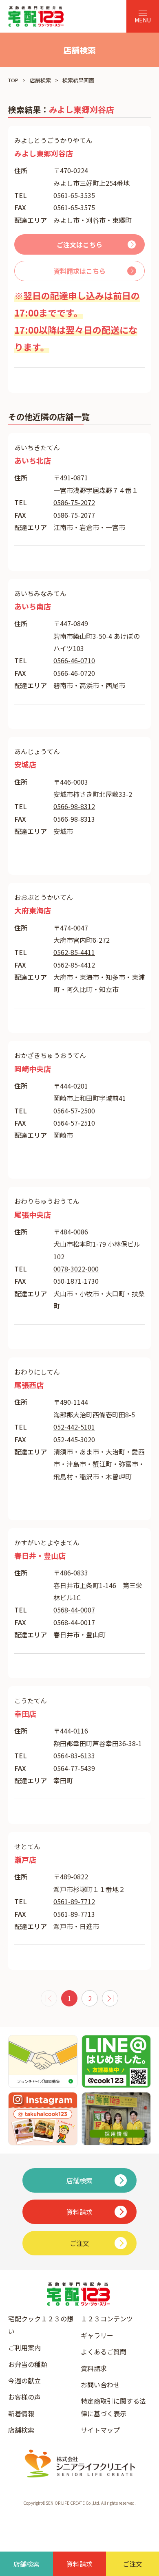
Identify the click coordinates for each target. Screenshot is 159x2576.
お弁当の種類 (28, 2364)
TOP (13, 80)
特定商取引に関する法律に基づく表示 (113, 2407)
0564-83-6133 (74, 1755)
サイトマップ (100, 2430)
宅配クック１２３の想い (41, 2325)
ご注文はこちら (79, 244)
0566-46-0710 (74, 660)
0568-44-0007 (74, 1610)
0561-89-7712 (74, 1901)
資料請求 (94, 2368)
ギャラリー (97, 2335)
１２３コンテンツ (107, 2319)
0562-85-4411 (74, 952)
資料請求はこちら (79, 271)
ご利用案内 (24, 2347)
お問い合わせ (100, 2385)
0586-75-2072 (74, 502)
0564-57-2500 (74, 1111)
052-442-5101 (74, 1427)
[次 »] (110, 1998)
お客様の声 (24, 2397)
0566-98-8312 (74, 806)
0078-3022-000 (76, 1269)
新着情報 (21, 2413)
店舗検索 (40, 80)
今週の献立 (24, 2380)
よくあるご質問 (104, 2352)
